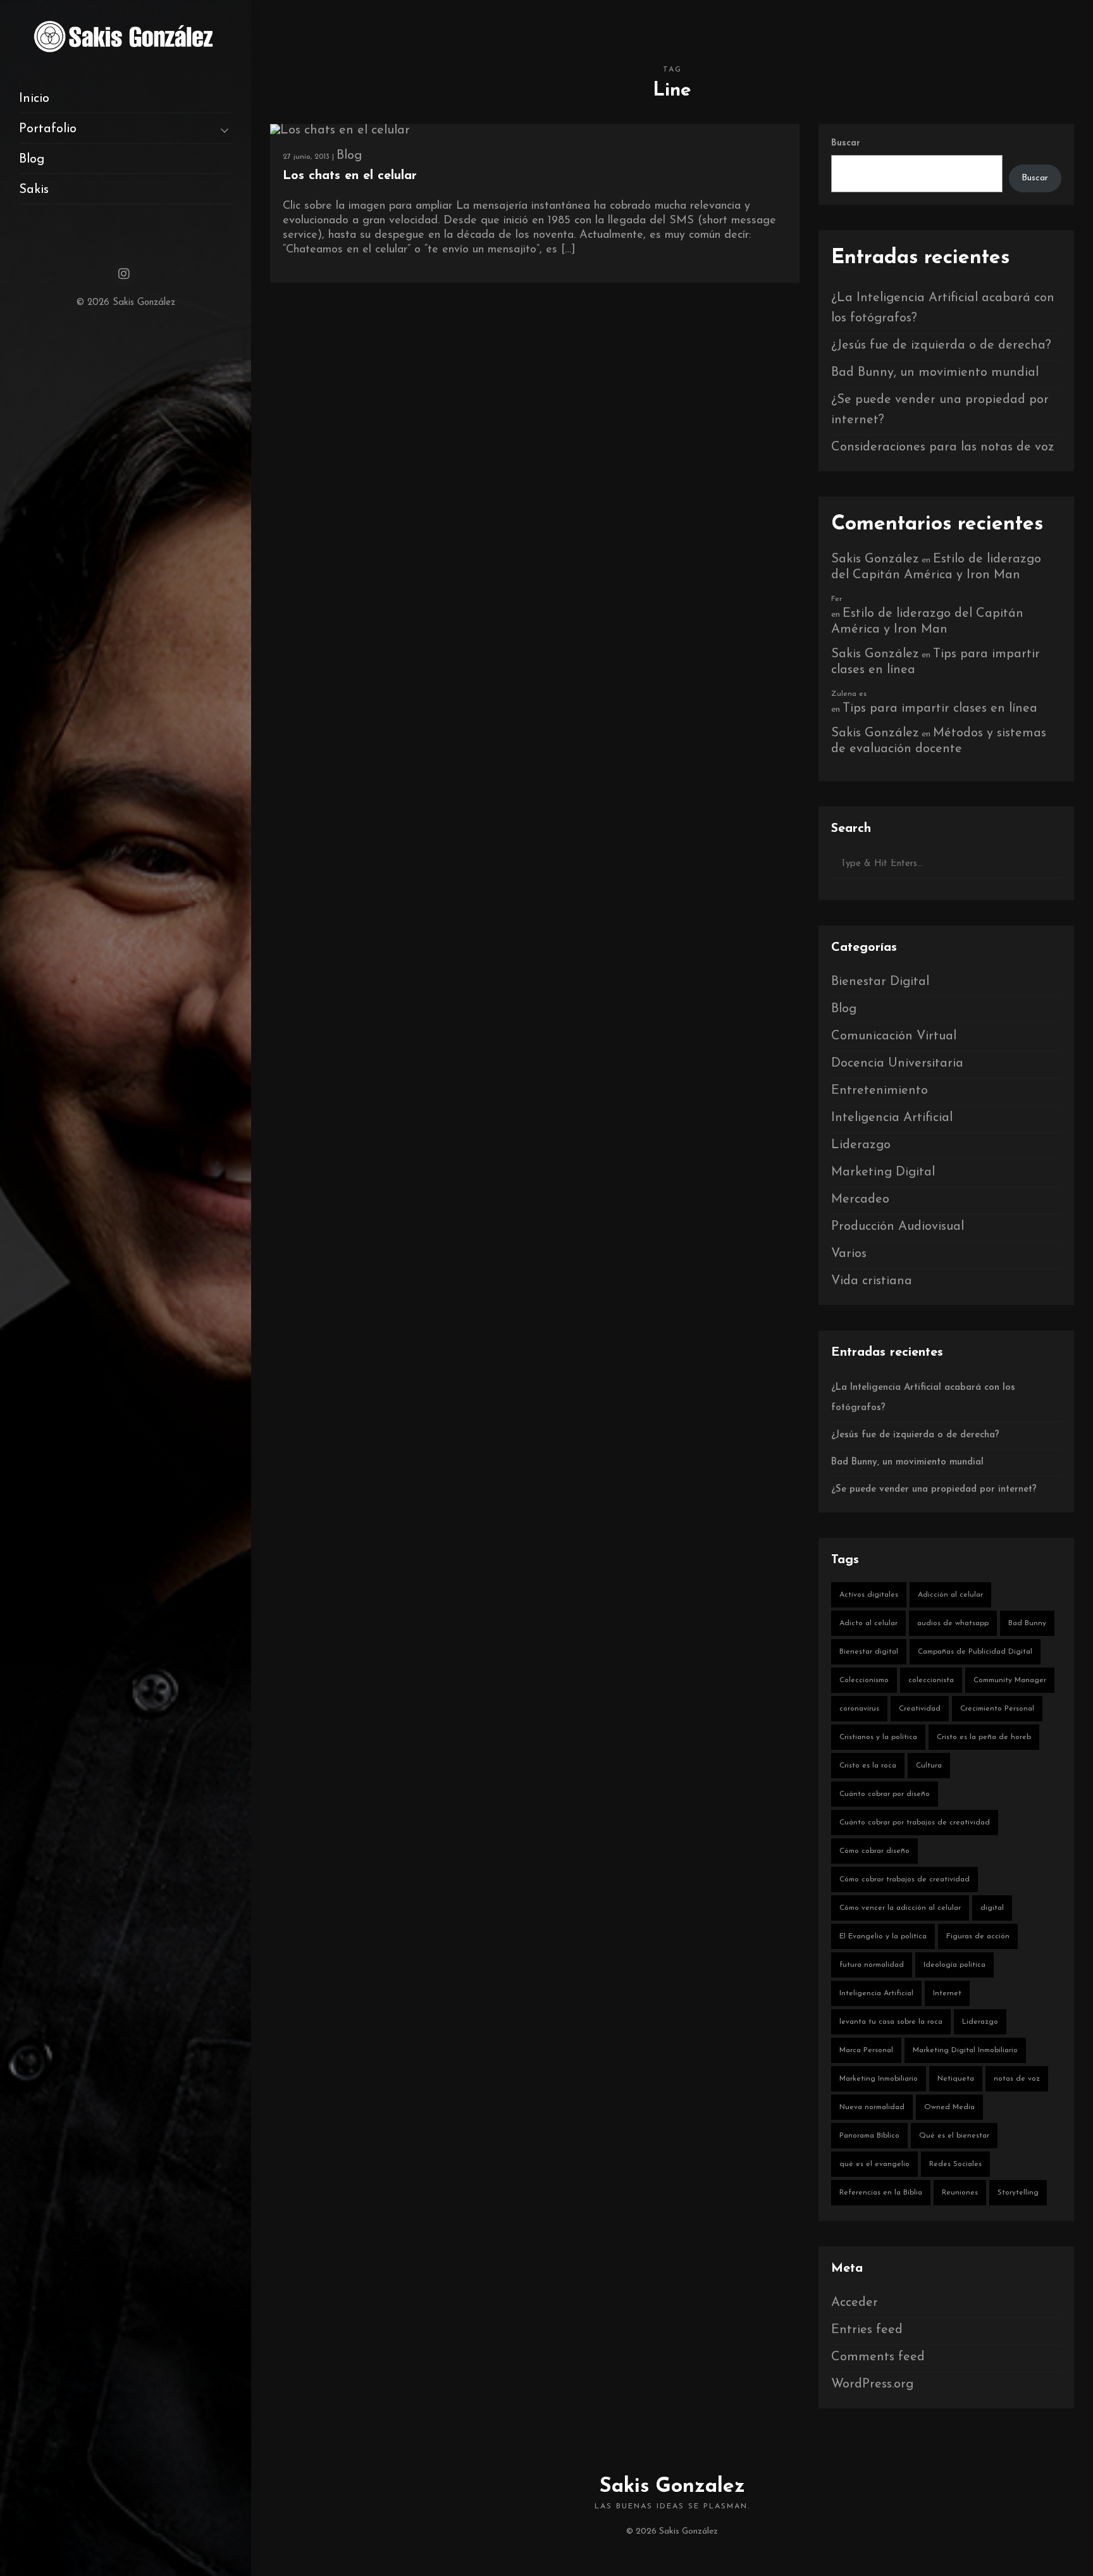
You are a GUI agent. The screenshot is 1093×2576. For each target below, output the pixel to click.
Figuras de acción (978, 1936)
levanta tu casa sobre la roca (891, 2022)
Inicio (34, 99)
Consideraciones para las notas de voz (943, 447)
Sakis (34, 190)
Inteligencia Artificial (892, 1118)
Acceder (855, 2303)
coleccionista (931, 1680)
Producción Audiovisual (898, 1227)
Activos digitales (869, 1595)
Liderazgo (861, 1145)
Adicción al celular (950, 1595)
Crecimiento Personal (997, 1709)
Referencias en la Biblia (881, 2193)
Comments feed (878, 2357)
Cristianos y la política (878, 1737)
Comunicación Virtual (894, 1036)
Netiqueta (956, 2079)
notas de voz (1017, 2079)
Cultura (929, 1766)
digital (992, 1908)
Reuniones (960, 2193)
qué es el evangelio (874, 2164)
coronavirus (859, 1709)
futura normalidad (872, 1965)
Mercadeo (860, 1199)
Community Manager (1010, 1680)
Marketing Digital (883, 1172)
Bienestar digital (869, 1652)
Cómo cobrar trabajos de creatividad (905, 1879)
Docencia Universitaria (897, 1063)
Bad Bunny (1027, 1623)
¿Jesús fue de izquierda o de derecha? (941, 345)
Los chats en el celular (350, 176)
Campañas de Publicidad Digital (975, 1652)
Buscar (846, 143)
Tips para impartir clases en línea (940, 709)
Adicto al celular (868, 1623)
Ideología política (954, 1965)
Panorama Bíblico (869, 2136)
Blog (32, 159)
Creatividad (920, 1709)
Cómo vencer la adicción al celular (900, 1908)
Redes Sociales (955, 2164)
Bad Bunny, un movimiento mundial (935, 373)
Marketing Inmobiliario (879, 2079)
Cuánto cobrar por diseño (885, 1794)
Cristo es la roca (868, 1766)
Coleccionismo (864, 1680)
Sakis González (875, 559)
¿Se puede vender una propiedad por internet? (934, 1489)
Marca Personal (866, 2050)
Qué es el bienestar (954, 2136)
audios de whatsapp (953, 1623)
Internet (947, 1993)
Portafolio (48, 129)
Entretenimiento (880, 1091)
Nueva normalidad (872, 2107)
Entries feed (867, 2330)
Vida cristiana (872, 1281)
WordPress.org (872, 2384)
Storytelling (1018, 2193)
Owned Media (949, 2107)
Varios (849, 1254)
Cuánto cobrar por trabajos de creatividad (915, 1823)
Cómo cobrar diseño (874, 1851)
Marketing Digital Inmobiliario (965, 2050)
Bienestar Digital (880, 982)
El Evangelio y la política (883, 1936)
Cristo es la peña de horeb (984, 1737)
